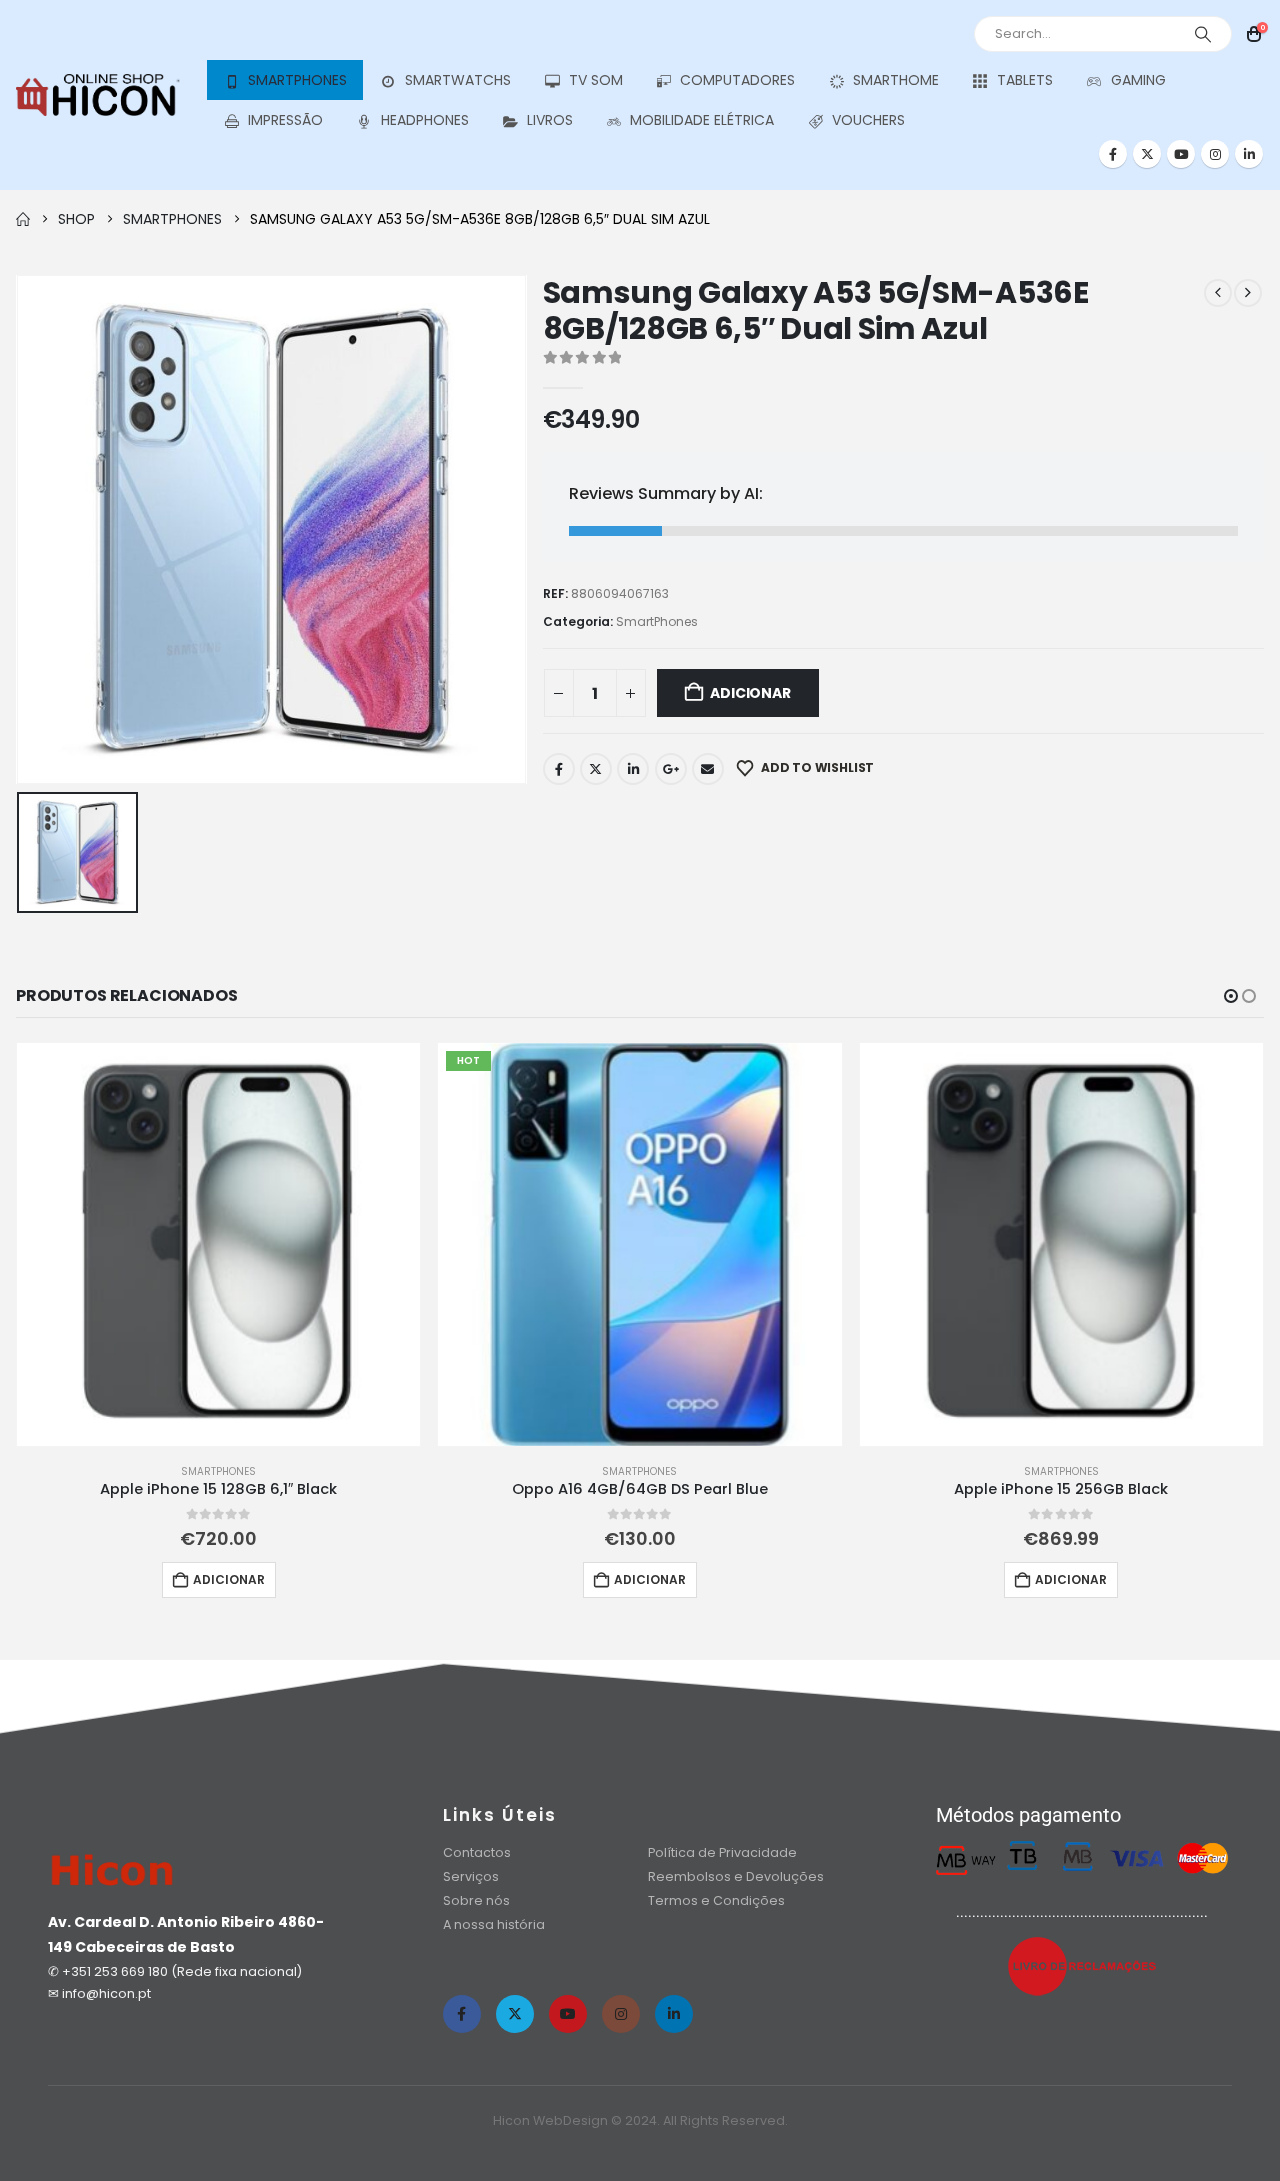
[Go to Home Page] (23, 219)
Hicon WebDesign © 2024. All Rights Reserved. (640, 2120)
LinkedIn (633, 769)
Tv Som (596, 80)
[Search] (1203, 34)
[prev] (1218, 293)
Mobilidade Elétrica (702, 120)
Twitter (596, 769)
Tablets (1025, 80)
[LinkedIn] (1249, 154)
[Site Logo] (98, 95)
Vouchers (868, 120)
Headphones (425, 120)
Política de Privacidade (722, 1852)
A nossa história (495, 1924)
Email (708, 769)
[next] (1248, 293)
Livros (550, 120)
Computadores (737, 80)
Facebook (559, 769)
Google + (671, 769)
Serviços (471, 1876)
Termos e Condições (716, 1900)
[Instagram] (1215, 154)
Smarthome (896, 80)
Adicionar (750, 693)
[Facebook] (1113, 154)
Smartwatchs (458, 80)
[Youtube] (1181, 154)
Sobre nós (476, 1900)
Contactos (477, 1852)
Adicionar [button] (229, 1579)
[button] (1231, 996)
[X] (1147, 154)
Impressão (285, 120)
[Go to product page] (218, 1244)
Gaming (1138, 80)
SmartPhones (297, 80)
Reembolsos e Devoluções (736, 1876)
